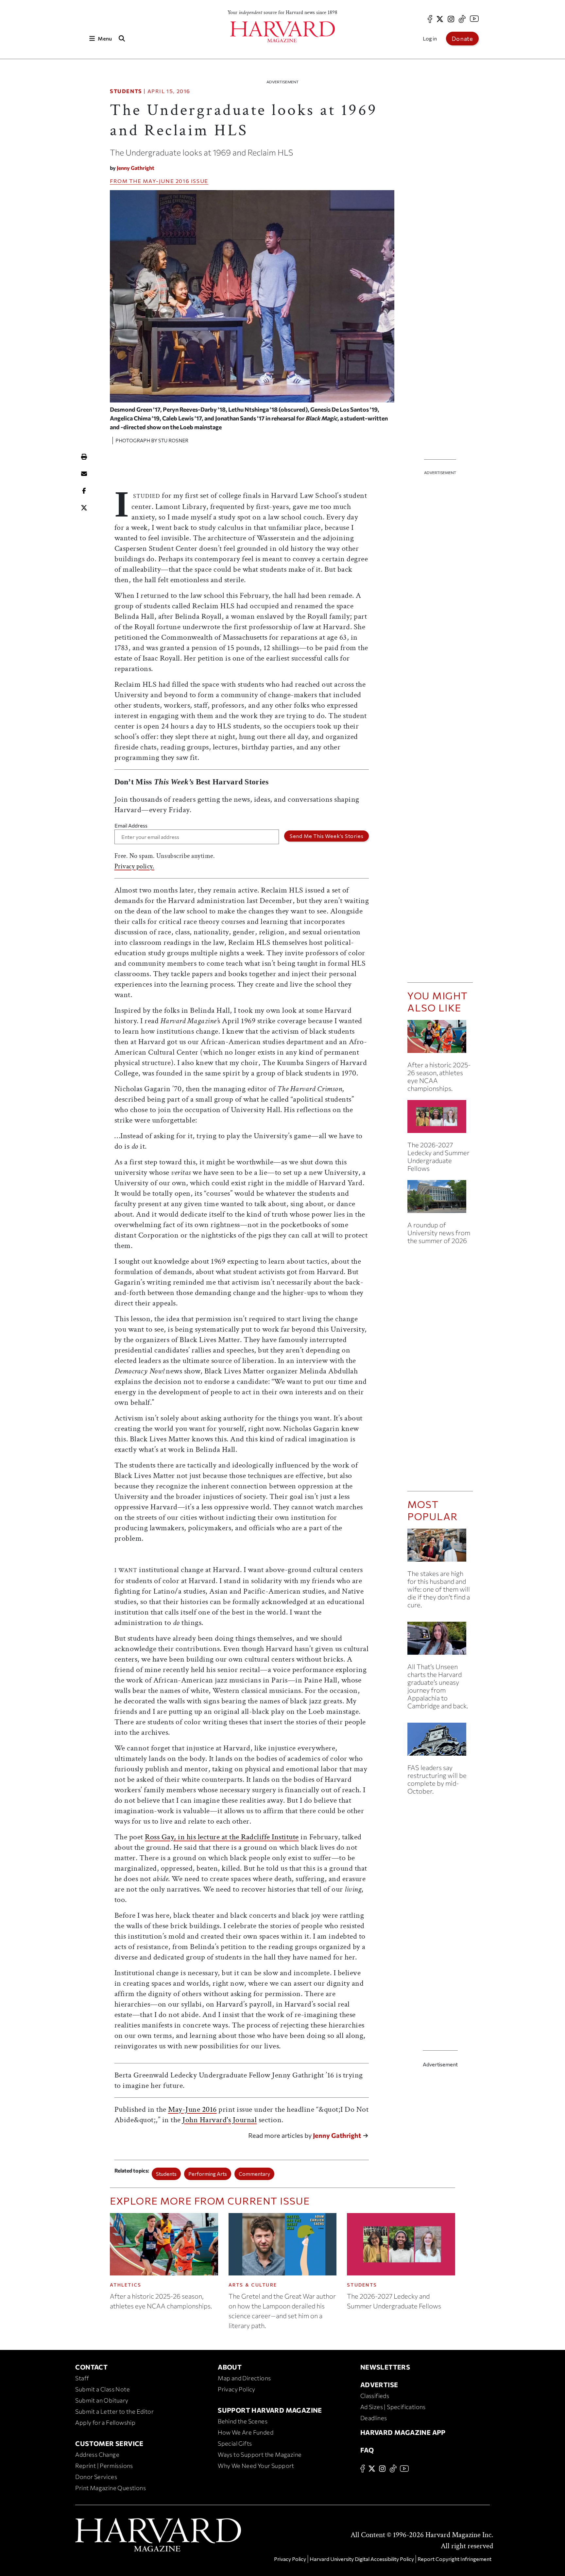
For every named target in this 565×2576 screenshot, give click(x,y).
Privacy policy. (135, 866)
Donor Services (96, 2477)
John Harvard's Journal (220, 2120)
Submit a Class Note (103, 2389)
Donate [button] (462, 39)
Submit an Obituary (102, 2400)
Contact (91, 2367)
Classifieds (375, 2396)
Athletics (126, 2285)
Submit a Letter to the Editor (114, 2411)
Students (126, 91)
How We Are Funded (246, 2432)
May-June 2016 (166, 181)
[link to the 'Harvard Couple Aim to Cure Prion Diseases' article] (440, 1548)
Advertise (379, 2385)
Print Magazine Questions (111, 2488)
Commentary (254, 2174)
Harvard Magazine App (403, 2432)
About (230, 2367)
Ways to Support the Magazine (260, 2454)
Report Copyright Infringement (454, 2559)
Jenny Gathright (136, 168)
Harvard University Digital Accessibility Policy (362, 2559)
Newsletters (385, 2367)
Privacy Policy (237, 2389)
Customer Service (109, 2443)
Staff (82, 2378)
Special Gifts (235, 2443)
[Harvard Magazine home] (282, 32)
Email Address (131, 825)
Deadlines (374, 2418)
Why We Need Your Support (256, 2466)
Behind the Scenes (243, 2421)
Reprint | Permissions (104, 2466)
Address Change (97, 2454)
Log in (430, 38)
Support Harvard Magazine (270, 2410)
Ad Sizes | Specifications (393, 2407)
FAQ (367, 2450)
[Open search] (122, 38)
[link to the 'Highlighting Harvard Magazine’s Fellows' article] (440, 1119)
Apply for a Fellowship (105, 2422)
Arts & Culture (253, 2285)
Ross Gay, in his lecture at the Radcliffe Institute (222, 1837)
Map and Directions (244, 2378)
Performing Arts (208, 2174)
